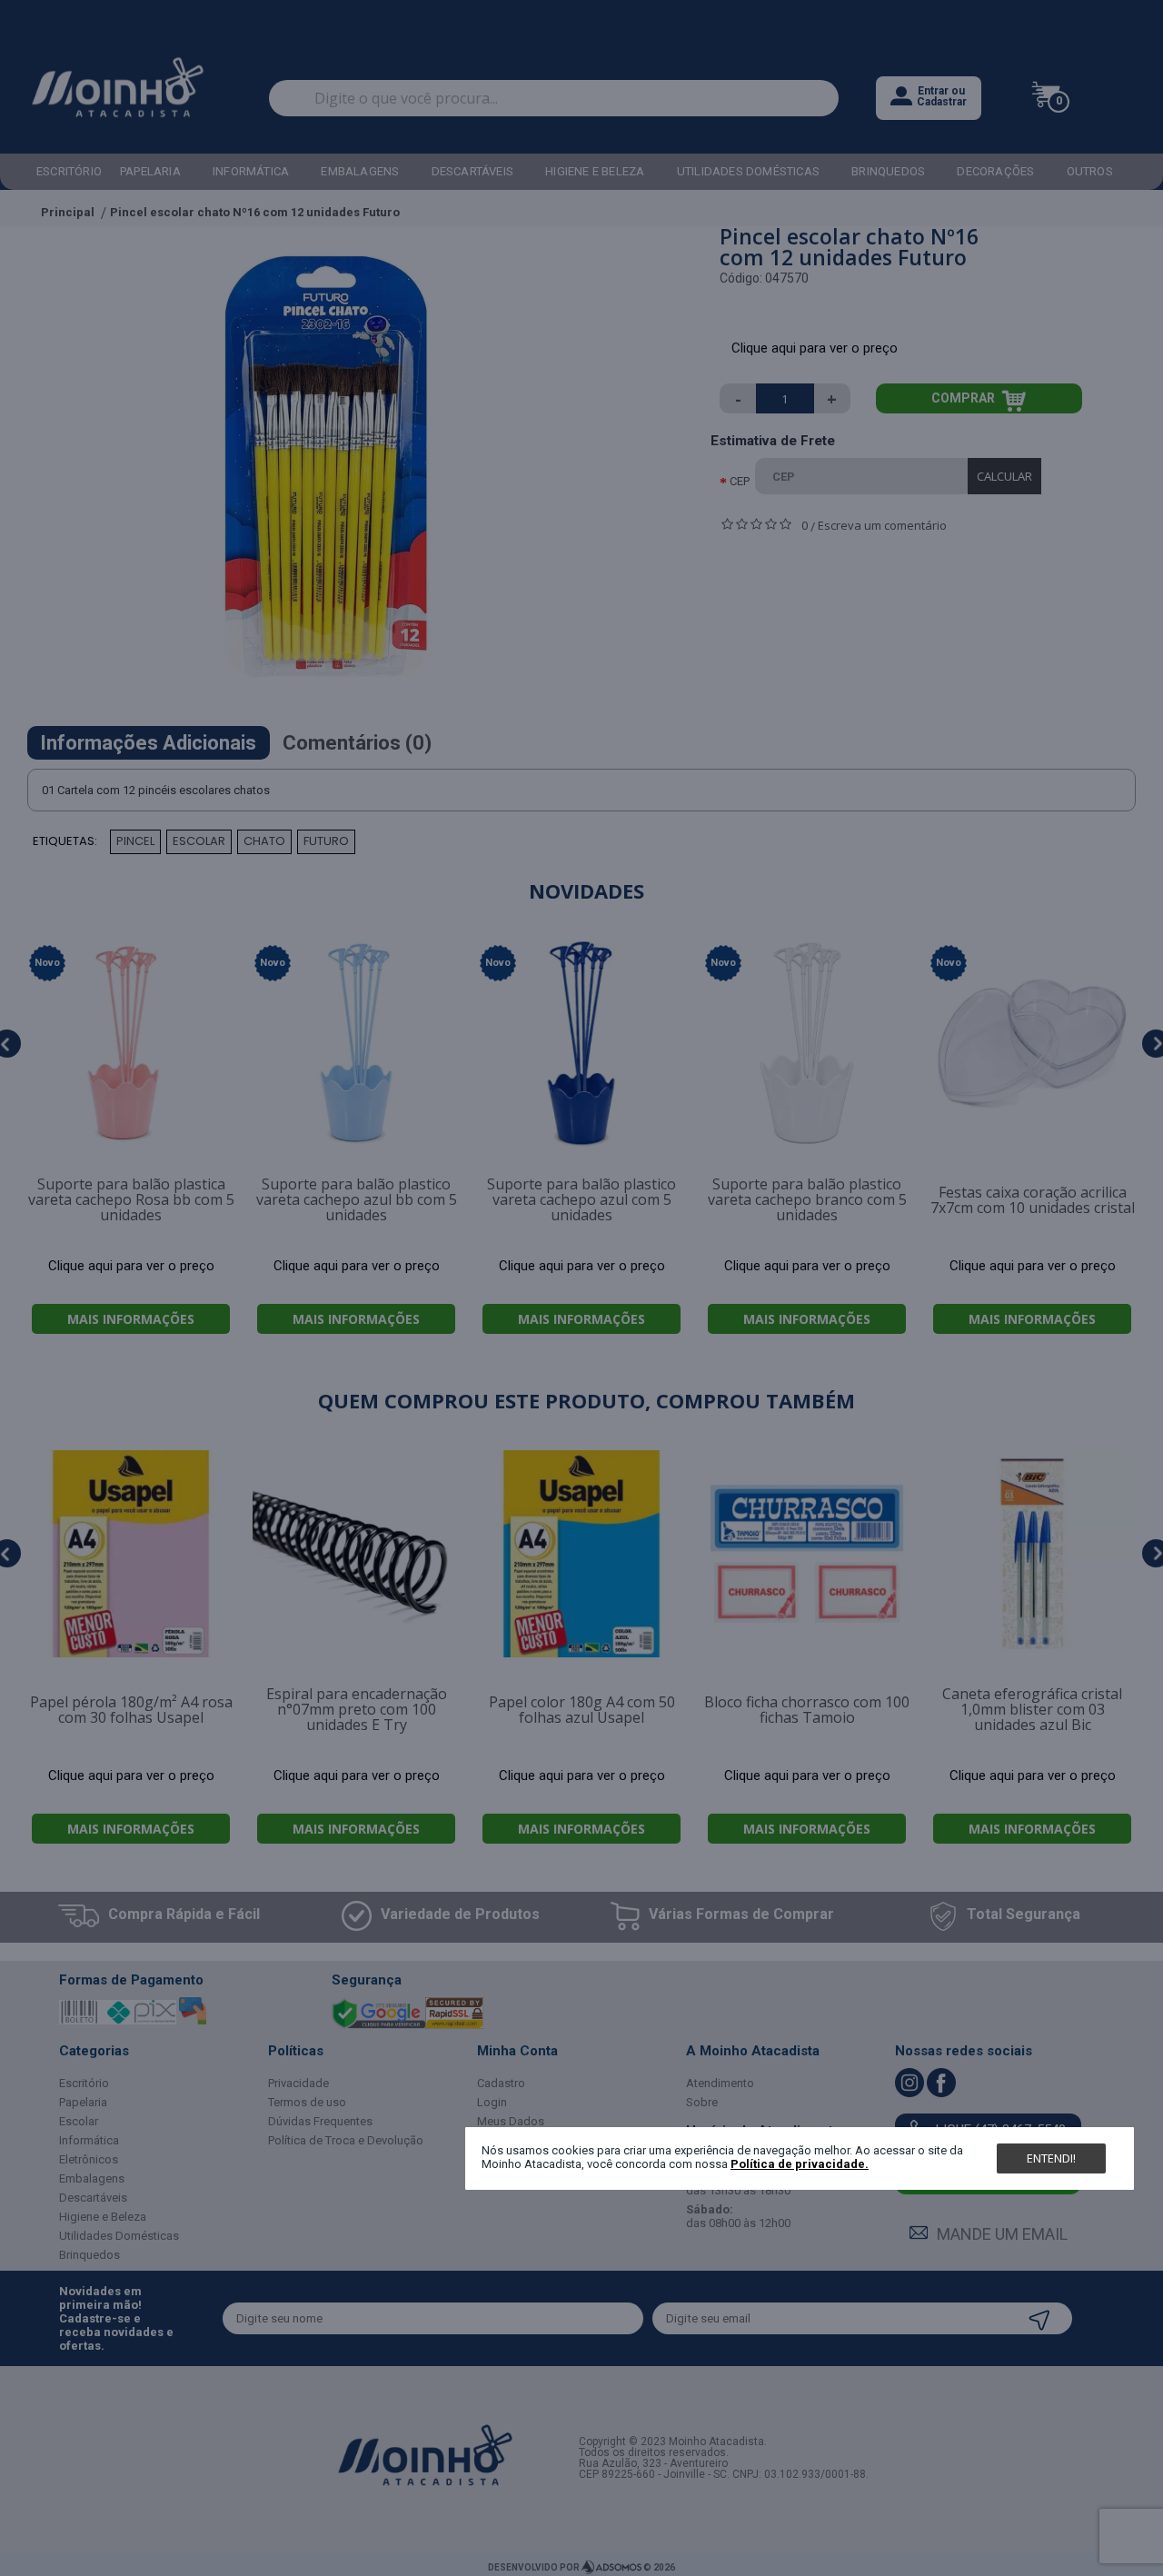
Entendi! (1051, 2158)
